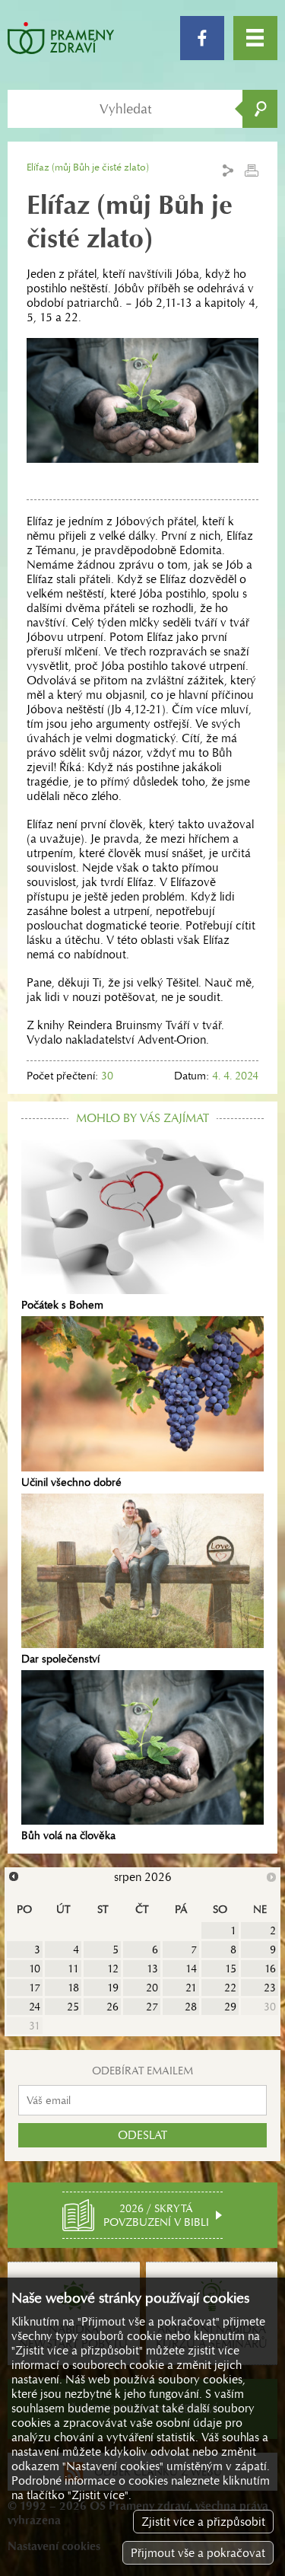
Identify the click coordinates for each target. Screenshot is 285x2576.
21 (191, 1988)
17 (35, 1988)
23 (270, 1988)
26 (112, 2007)
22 (230, 1988)
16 (270, 1969)
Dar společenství (60, 1659)
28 (191, 2007)
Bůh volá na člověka (68, 1835)
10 (35, 1969)
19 (113, 1988)
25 (73, 2007)
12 (113, 1969)
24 (35, 2007)
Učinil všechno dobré (71, 1482)
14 (191, 1969)
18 (73, 1988)
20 (152, 1988)
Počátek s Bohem (62, 1305)
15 (231, 1969)
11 (73, 1969)
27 (152, 2007)
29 (230, 2007)
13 (152, 1969)
